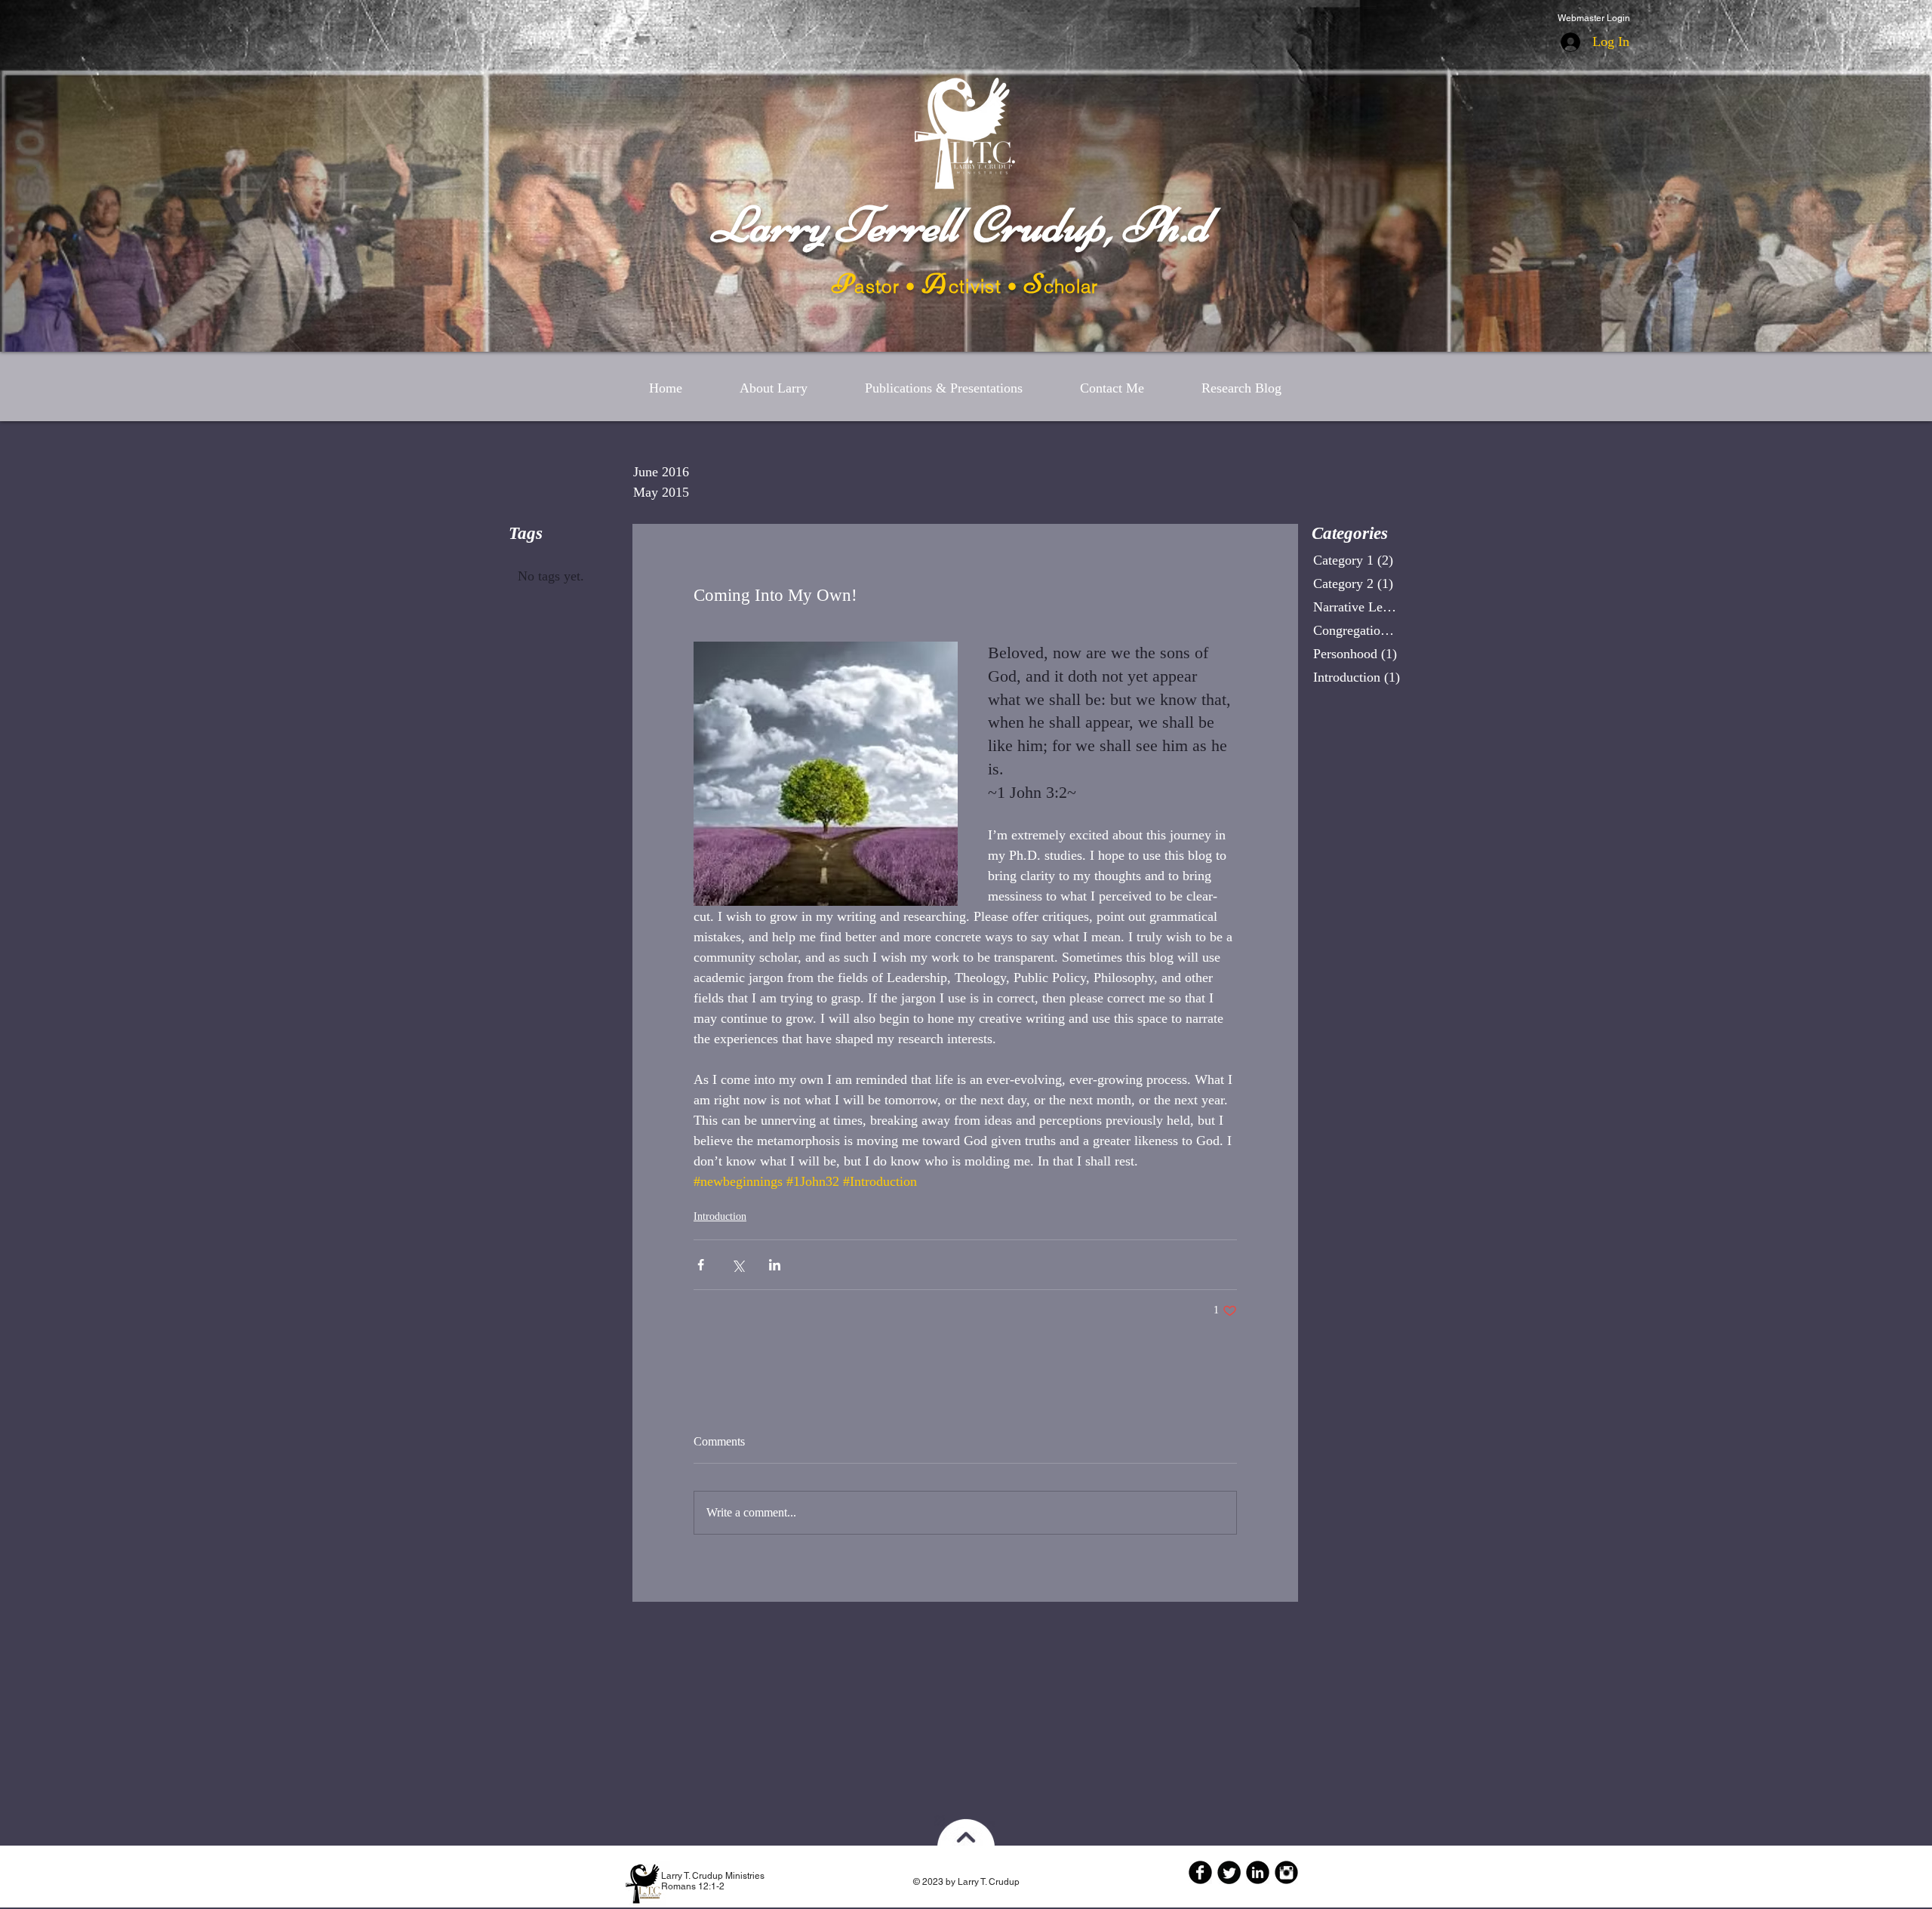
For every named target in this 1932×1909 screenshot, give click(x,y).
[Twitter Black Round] (1229, 1872)
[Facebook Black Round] (1200, 1872)
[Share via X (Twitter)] (738, 1265)
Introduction (720, 1216)
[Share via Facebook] (701, 1265)
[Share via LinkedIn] (775, 1265)
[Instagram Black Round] (1286, 1872)
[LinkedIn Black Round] (1258, 1872)
